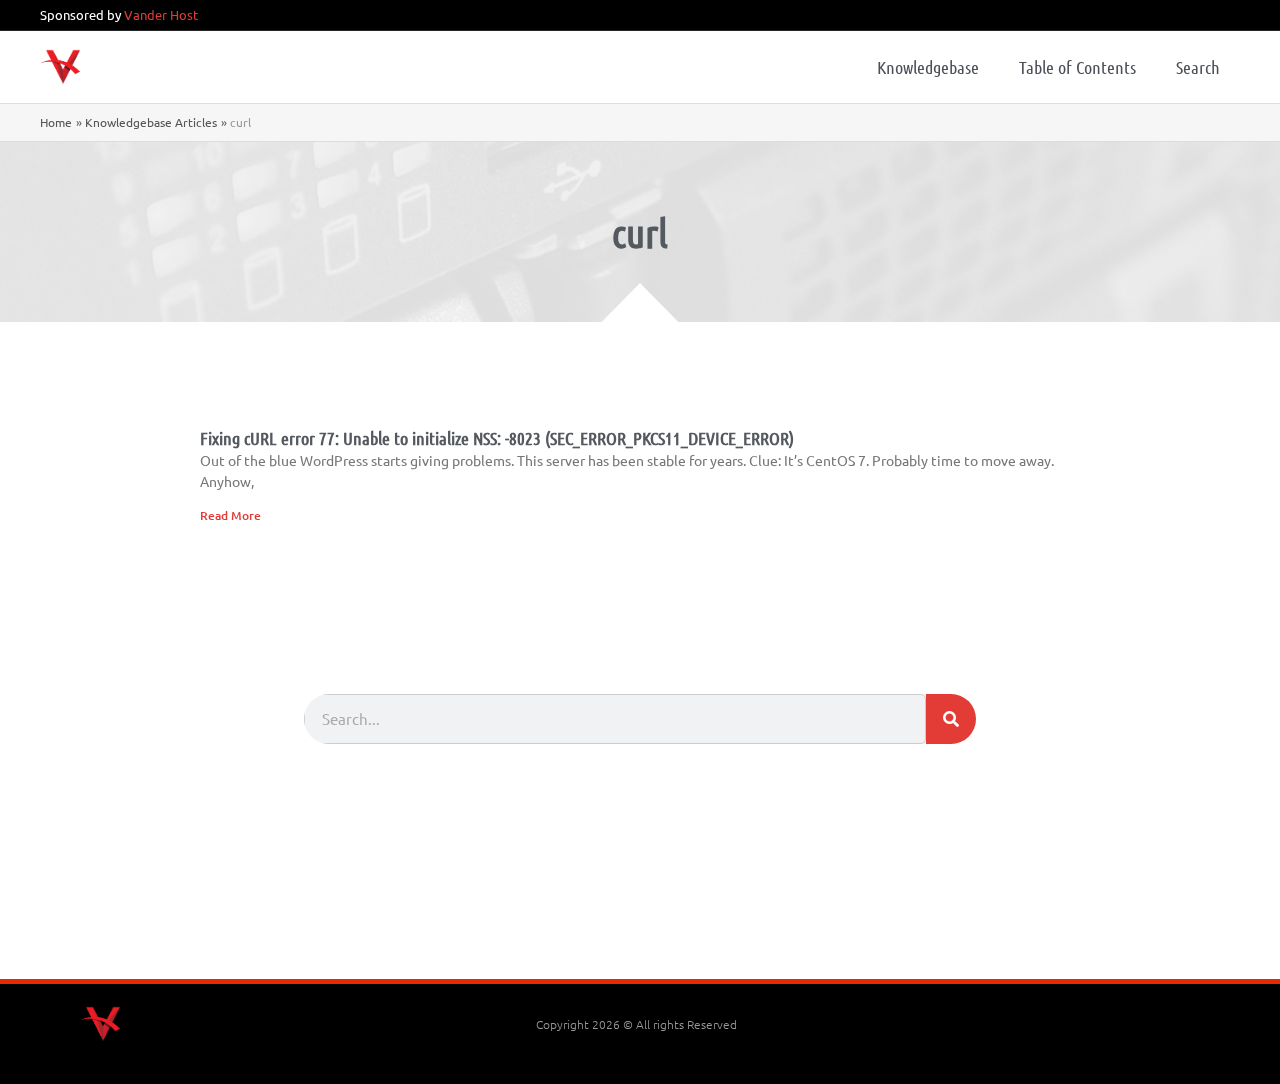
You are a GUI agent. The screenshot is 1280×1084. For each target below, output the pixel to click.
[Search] (951, 719)
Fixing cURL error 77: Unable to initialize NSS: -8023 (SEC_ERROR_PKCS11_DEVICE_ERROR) (497, 438)
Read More (230, 515)
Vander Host (161, 14)
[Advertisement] (640, 924)
